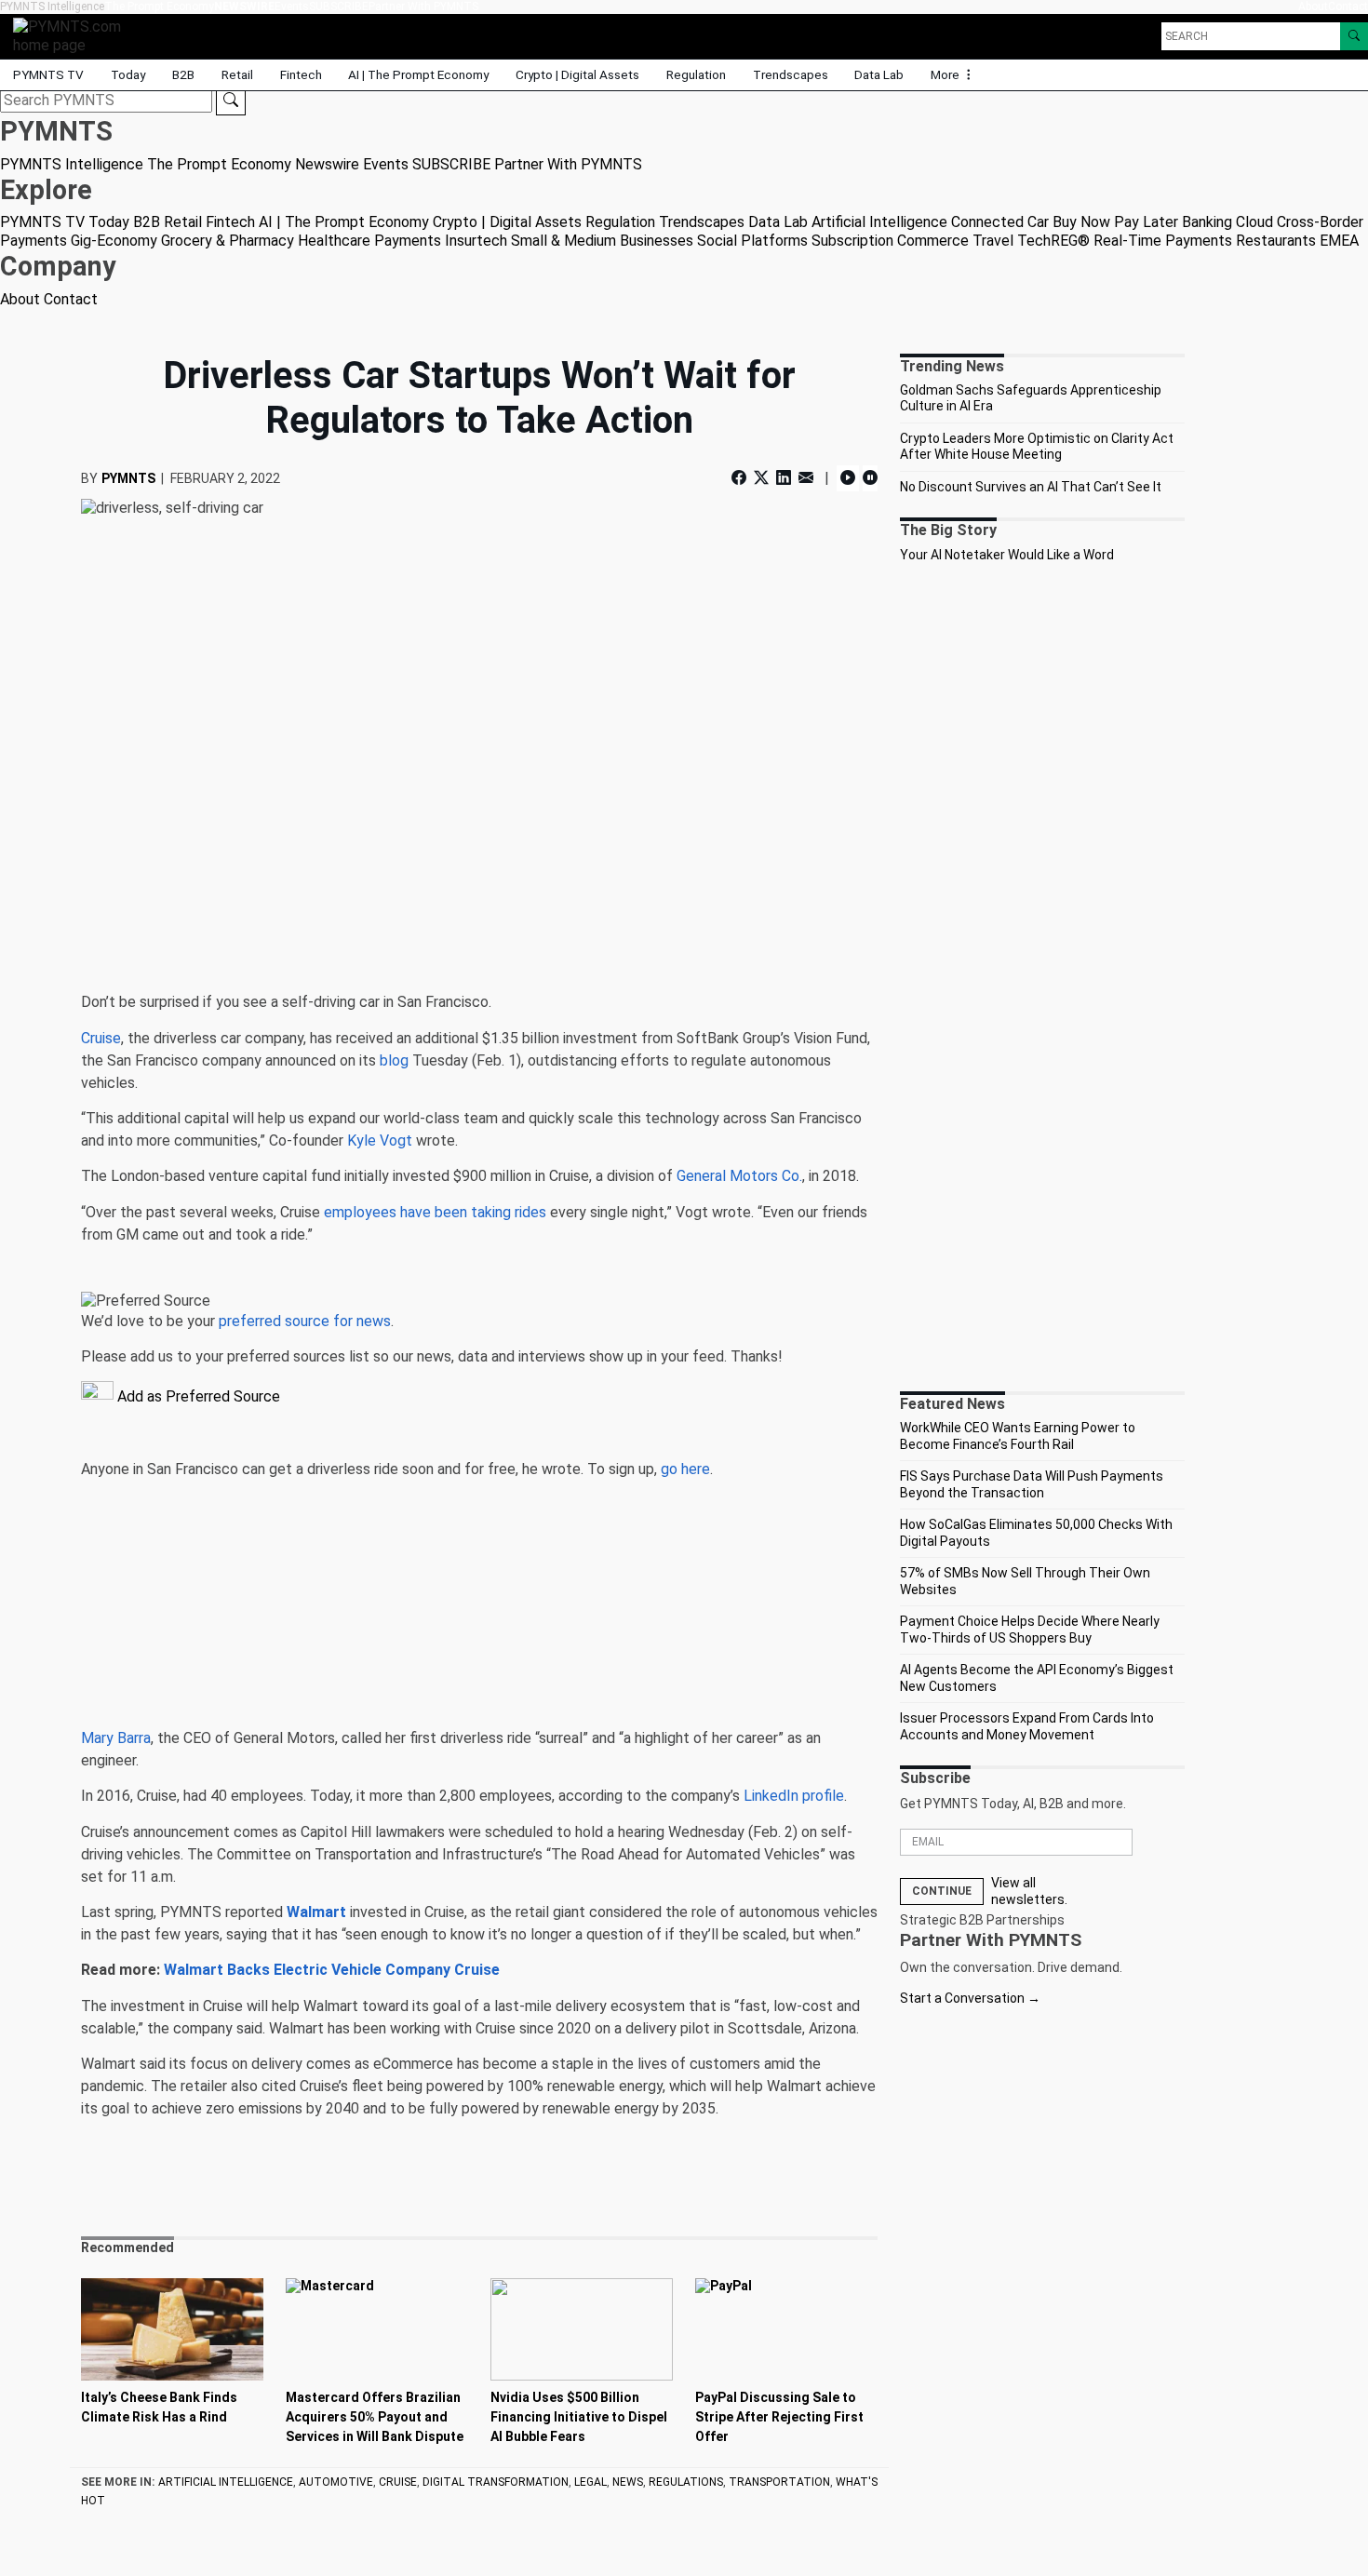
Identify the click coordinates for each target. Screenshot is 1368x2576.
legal (590, 2482)
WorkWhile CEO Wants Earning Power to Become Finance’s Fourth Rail (1018, 1436)
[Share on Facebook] (741, 478)
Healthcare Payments (369, 241)
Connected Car (1000, 222)
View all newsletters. (1029, 1891)
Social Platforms (752, 241)
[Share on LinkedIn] (784, 478)
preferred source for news (305, 1321)
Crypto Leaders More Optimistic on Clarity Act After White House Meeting (1037, 447)
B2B (183, 74)
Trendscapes (791, 74)
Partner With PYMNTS (423, 7)
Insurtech (476, 241)
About (1313, 7)
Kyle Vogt (380, 1140)
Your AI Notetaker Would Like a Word (1007, 555)
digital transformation (496, 2482)
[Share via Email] (806, 478)
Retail (237, 74)
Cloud (1254, 222)
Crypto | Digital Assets (577, 74)
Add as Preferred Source (197, 1396)
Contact (1348, 7)
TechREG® (1053, 241)
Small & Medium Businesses (602, 241)
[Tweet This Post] (761, 478)
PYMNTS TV (48, 74)
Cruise (101, 1038)
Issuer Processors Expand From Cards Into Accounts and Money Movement (1027, 1726)
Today (128, 74)
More (946, 74)
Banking (1207, 222)
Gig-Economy (114, 241)
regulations (686, 2482)
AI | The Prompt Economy (418, 74)
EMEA (1339, 241)
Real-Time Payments (1163, 241)
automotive (336, 2482)
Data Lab (879, 74)
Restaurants (1276, 241)
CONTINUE (942, 1891)
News (628, 2482)
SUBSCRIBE (339, 7)
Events (292, 7)
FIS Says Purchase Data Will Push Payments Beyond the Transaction (1032, 1484)
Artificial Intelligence (879, 222)
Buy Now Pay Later (1115, 222)
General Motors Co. (739, 1176)
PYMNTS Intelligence (52, 7)
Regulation (696, 74)
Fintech (301, 74)
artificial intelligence (226, 2482)
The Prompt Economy (159, 7)
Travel (993, 241)
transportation (779, 2482)
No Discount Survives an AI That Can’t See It (1031, 487)
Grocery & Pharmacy (228, 241)
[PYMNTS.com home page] (74, 35)
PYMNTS (128, 478)
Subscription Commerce (890, 241)
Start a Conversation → (970, 1998)
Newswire (244, 7)
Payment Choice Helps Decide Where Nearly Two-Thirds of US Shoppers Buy (1030, 1630)
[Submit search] (231, 101)
